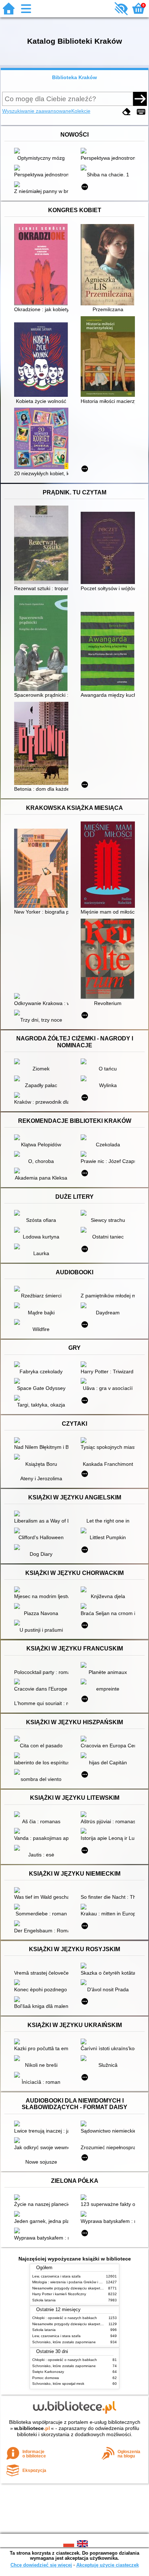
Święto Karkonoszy (48, 2372)
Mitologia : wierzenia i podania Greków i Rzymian (73, 2282)
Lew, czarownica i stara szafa (56, 2276)
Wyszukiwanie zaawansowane (37, 111)
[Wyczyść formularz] (127, 112)
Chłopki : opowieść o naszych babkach (65, 2318)
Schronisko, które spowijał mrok (58, 2384)
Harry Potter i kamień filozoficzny (59, 2294)
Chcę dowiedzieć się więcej (41, 2565)
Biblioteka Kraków (74, 77)
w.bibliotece (32, 2428)
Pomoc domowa (46, 2378)
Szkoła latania (44, 2300)
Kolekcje (81, 111)
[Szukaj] (140, 99)
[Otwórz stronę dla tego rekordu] (43, 151)
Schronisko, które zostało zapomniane (64, 2342)
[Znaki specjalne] (141, 112)
